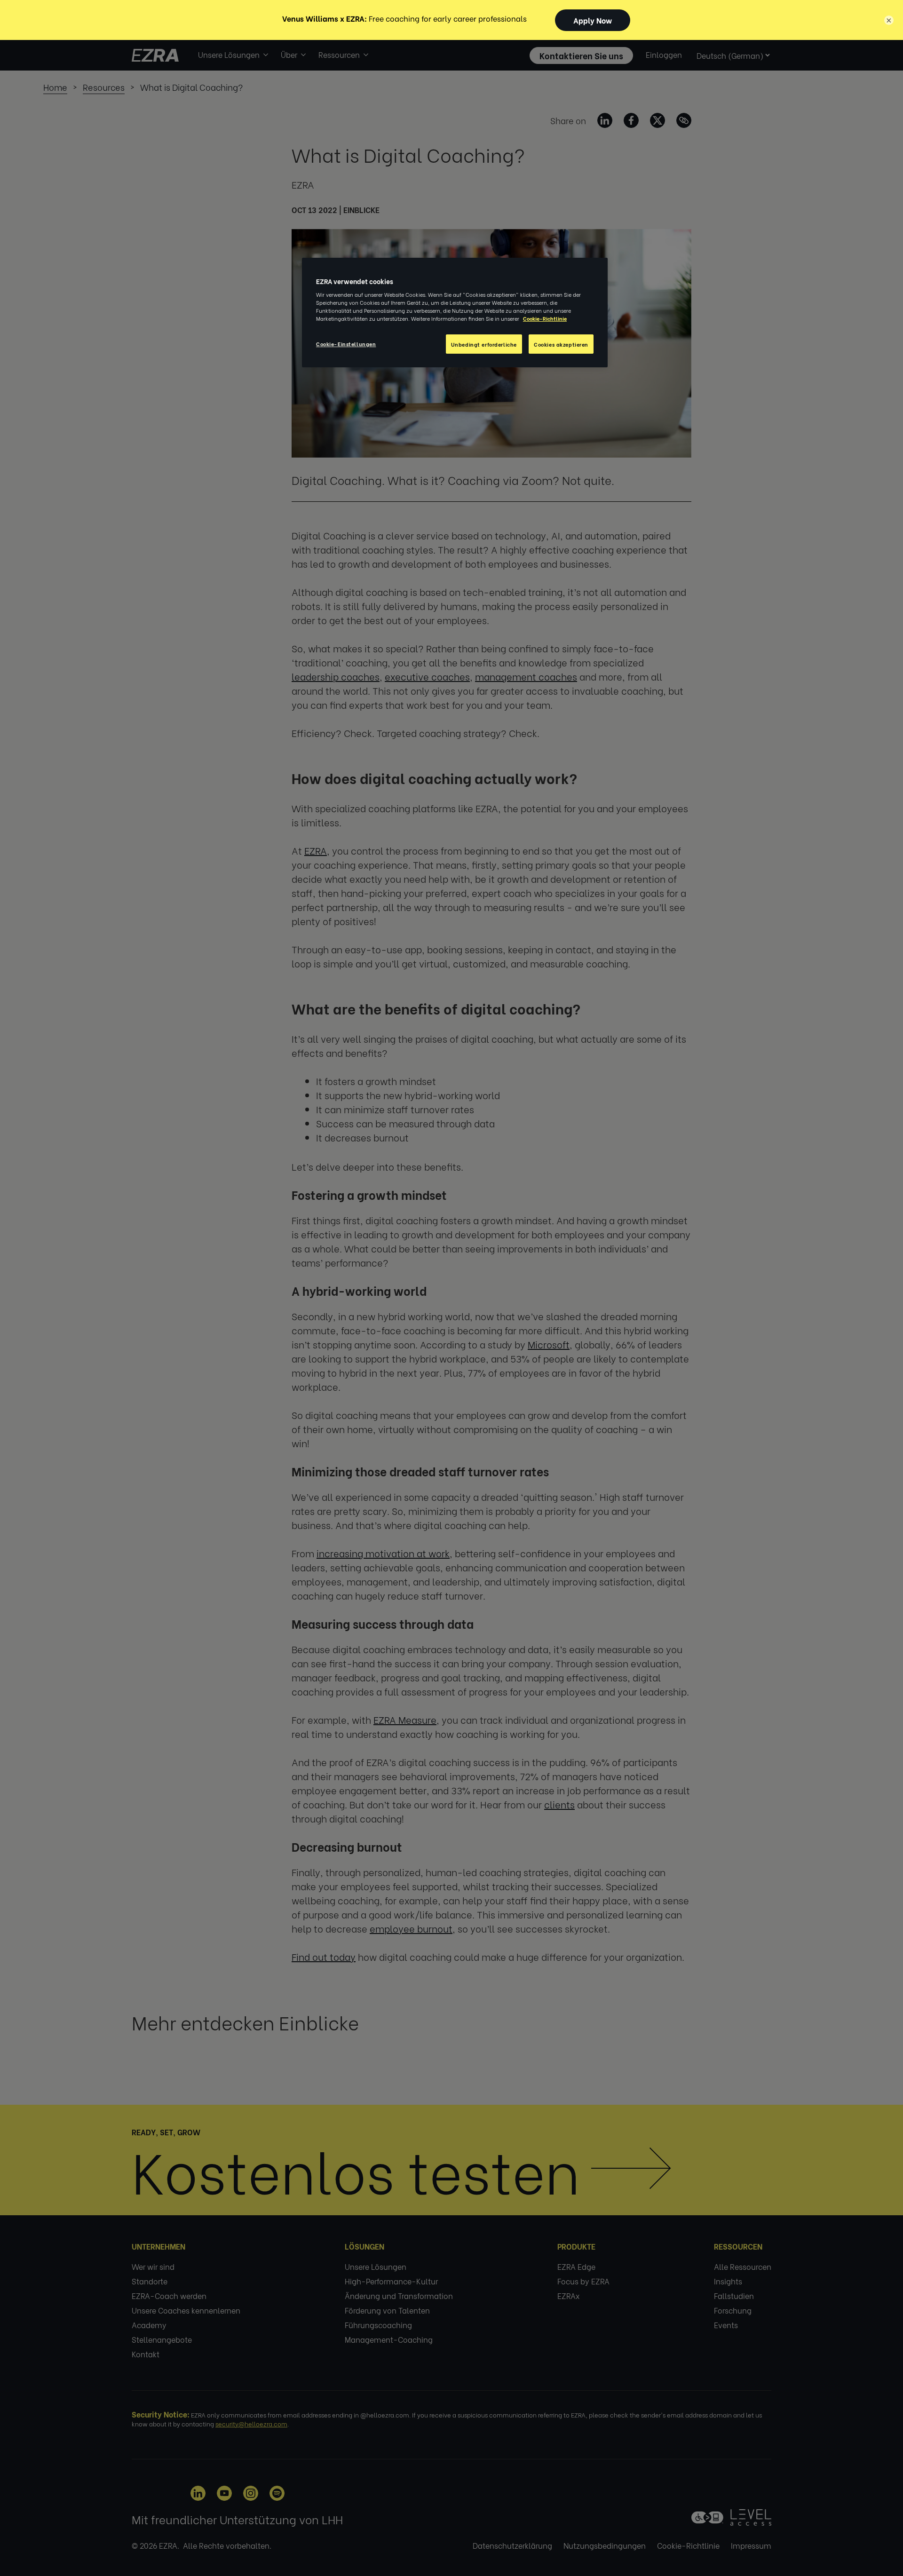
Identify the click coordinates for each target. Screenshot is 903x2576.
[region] (455, 313)
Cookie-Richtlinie (545, 318)
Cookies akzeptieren (561, 344)
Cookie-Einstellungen (346, 344)
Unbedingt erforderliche (484, 344)
